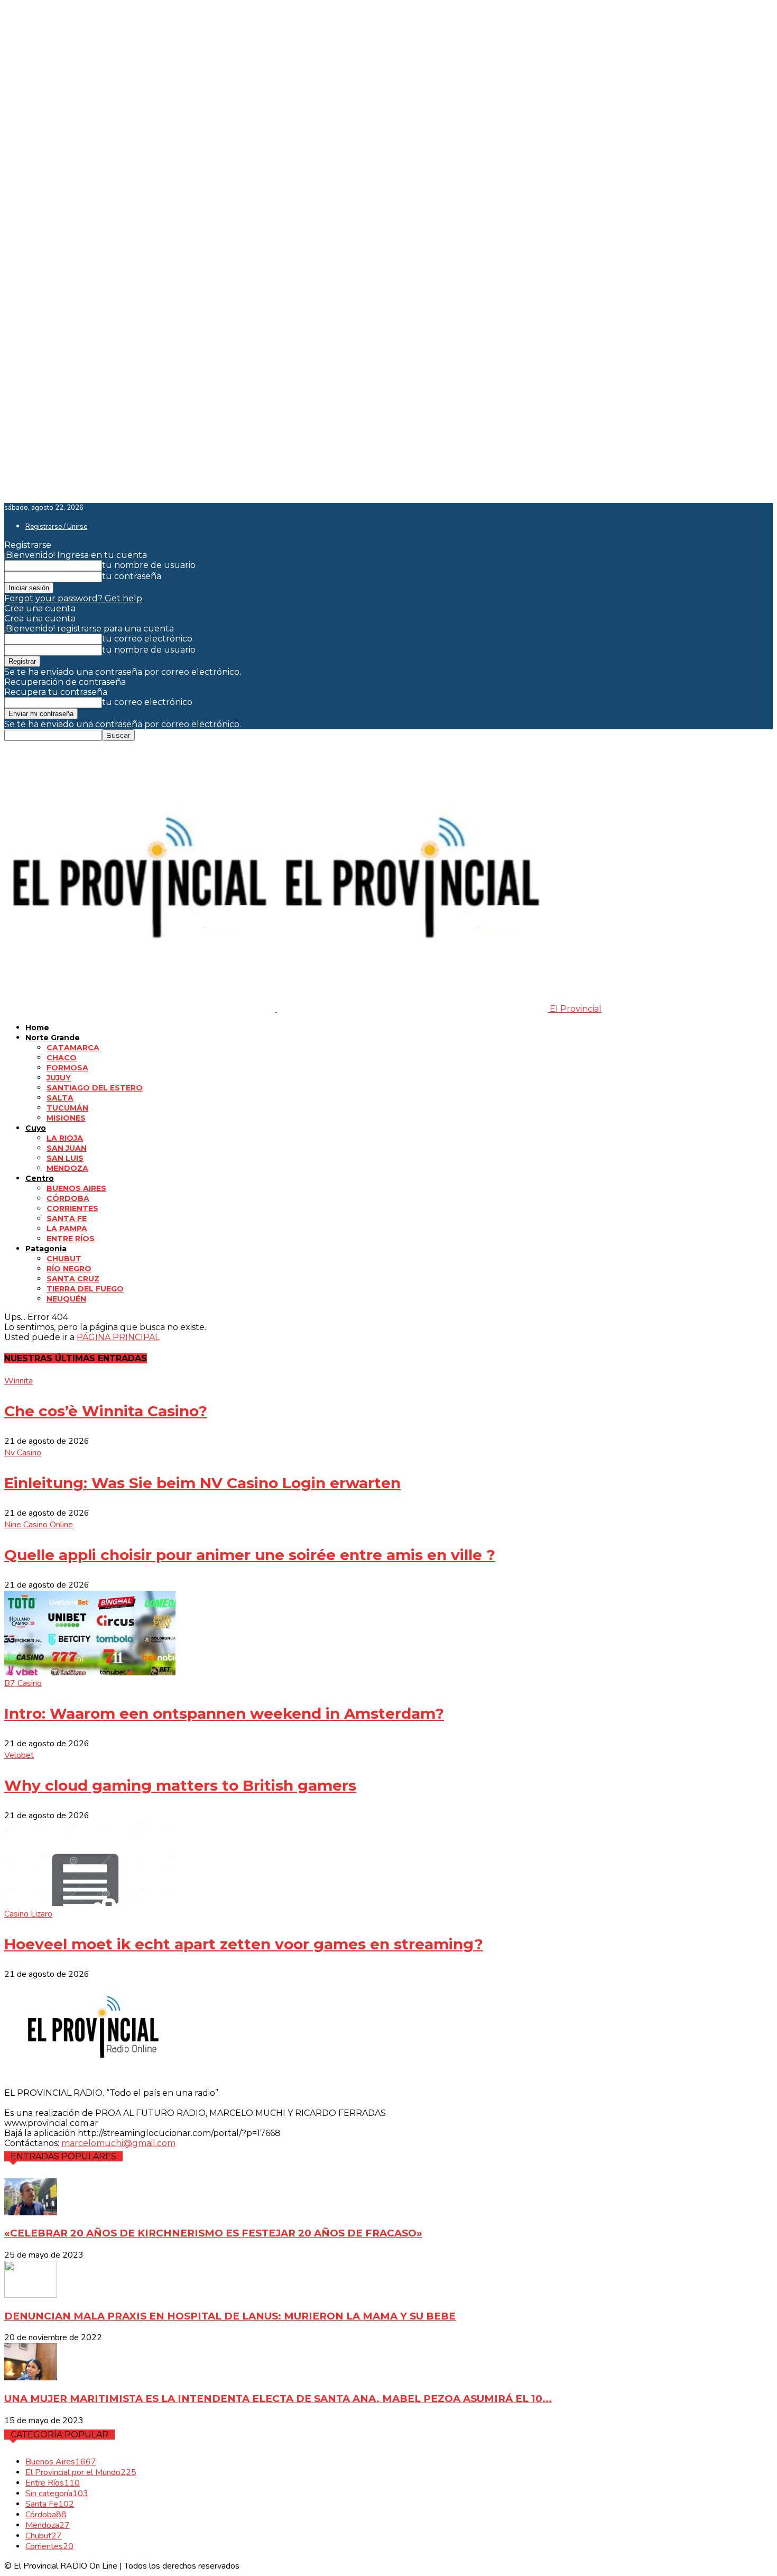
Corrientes (72, 1208)
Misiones (66, 1118)
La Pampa (67, 1229)
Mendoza (67, 1168)
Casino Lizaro (28, 1914)
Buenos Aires (76, 1188)
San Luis (65, 1158)
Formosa (67, 1068)
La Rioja (65, 1138)
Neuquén (66, 1299)
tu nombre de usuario (149, 565)
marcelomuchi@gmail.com (118, 2143)
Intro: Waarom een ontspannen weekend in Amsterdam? (224, 1713)
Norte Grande (53, 1038)
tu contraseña (132, 576)
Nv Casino (23, 1453)
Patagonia (46, 1249)
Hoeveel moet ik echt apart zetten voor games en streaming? (244, 1944)
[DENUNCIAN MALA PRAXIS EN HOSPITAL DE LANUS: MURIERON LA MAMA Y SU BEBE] (31, 2295)
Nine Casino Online (39, 1525)
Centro (40, 1178)
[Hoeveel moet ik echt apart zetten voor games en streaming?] (90, 1903)
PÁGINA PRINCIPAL (118, 1337)
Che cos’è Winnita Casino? (106, 1411)
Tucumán (67, 1108)
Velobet (19, 1755)
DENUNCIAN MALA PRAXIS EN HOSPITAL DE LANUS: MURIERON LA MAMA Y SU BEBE (230, 2316)
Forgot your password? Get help (73, 598)
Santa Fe (67, 1218)
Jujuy (59, 1078)
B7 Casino (23, 1683)
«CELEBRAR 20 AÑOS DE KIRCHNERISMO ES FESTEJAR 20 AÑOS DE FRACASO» (213, 2233)
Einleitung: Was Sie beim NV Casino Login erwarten (202, 1483)
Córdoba (68, 1198)
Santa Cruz (73, 1279)
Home (37, 1028)
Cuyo (36, 1128)
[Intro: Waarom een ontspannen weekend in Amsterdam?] (90, 1672)
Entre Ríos (71, 1239)
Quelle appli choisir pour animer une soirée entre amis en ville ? (250, 1555)
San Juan (67, 1148)
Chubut (64, 1259)
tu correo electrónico (147, 639)
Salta (60, 1098)
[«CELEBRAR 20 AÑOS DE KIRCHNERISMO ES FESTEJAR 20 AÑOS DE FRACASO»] (31, 2212)
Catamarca (73, 1048)
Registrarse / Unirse (56, 527)
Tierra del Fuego (85, 1289)
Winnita (18, 1381)
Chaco (62, 1058)
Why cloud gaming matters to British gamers (180, 1785)
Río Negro (69, 1269)
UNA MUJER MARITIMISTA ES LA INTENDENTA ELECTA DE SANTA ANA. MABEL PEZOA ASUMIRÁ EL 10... (278, 2399)
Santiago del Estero (95, 1088)
